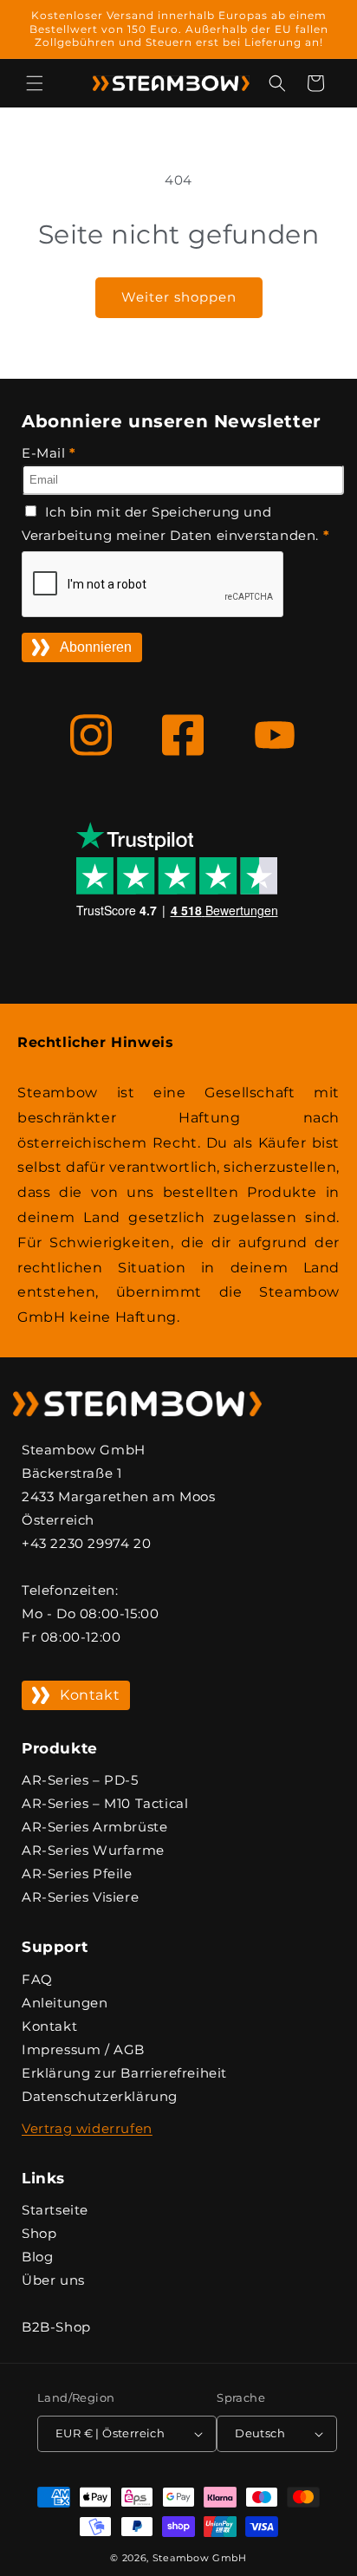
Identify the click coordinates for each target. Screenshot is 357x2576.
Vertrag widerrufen (87, 2128)
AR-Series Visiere (80, 1897)
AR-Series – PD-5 (80, 1780)
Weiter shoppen (179, 297)
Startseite (55, 2210)
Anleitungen (65, 2003)
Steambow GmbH (200, 2558)
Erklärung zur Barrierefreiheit (124, 2073)
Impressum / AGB (83, 2049)
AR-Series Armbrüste (94, 1827)
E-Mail (49, 453)
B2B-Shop (56, 2327)
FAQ (37, 1979)
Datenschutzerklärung (100, 2096)
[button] (35, 83)
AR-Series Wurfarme (93, 1850)
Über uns (53, 2280)
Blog (37, 2257)
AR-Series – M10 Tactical (105, 1803)
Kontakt (90, 1695)
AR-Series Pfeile (77, 1873)
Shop (39, 2233)
